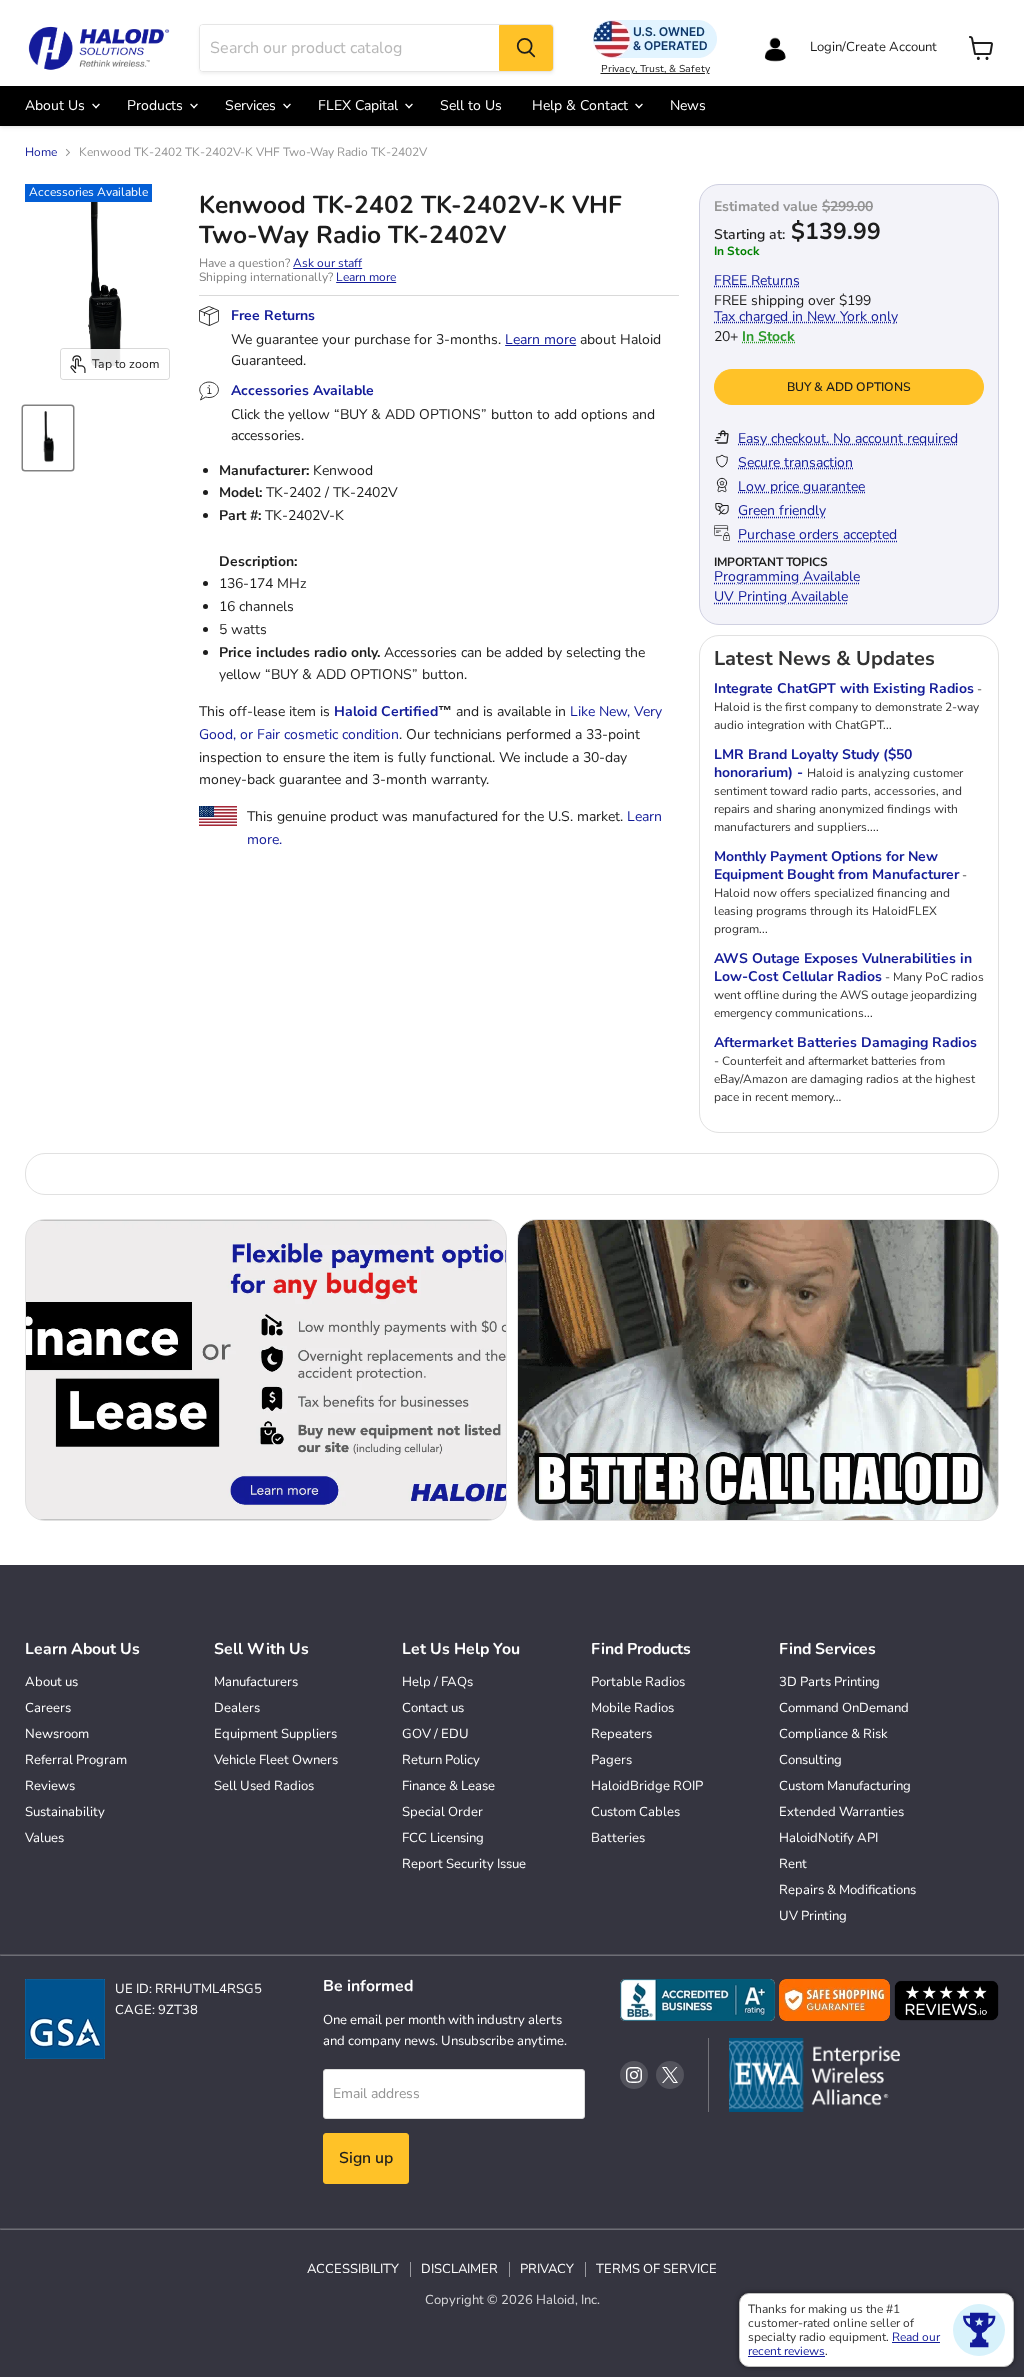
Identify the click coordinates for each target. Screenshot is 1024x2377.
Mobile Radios (632, 1708)
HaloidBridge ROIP (647, 1786)
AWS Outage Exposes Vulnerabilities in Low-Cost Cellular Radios (843, 967)
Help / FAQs (437, 1682)
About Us (57, 105)
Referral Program (76, 1760)
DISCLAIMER (459, 2269)
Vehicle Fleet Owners (276, 1760)
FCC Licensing (443, 1838)
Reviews (50, 1786)
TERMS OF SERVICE (656, 2269)
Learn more (366, 277)
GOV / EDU (435, 1734)
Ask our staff (327, 263)
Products (157, 105)
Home (41, 153)
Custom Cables (635, 1812)
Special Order (442, 1812)
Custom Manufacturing (845, 1786)
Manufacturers (256, 1682)
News (688, 105)
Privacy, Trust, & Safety (655, 69)
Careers (48, 1708)
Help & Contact (582, 105)
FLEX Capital (360, 105)
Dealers (237, 1708)
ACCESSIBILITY (353, 2269)
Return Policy (441, 1760)
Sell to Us (471, 105)
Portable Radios (638, 1682)
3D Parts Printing (829, 1682)
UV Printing (813, 1916)
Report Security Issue (464, 1864)
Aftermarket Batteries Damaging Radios (845, 1042)
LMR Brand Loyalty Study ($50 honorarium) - (813, 763)
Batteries (618, 1838)
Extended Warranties (841, 1812)
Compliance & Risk (833, 1734)
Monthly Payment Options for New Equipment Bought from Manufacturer (836, 865)
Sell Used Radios (264, 1786)
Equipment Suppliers (275, 1734)
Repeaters (621, 1734)
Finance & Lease (448, 1786)
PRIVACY (547, 2269)
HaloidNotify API (828, 1838)
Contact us (433, 1708)
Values (44, 1838)
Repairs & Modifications (847, 1890)
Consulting (810, 1760)
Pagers (611, 1760)
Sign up (366, 2158)
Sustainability (65, 1812)
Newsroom (57, 1734)
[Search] (526, 48)
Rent (793, 1864)
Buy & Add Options (849, 387)
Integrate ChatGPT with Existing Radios (844, 688)
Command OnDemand (844, 1708)
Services (252, 105)
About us (51, 1682)
